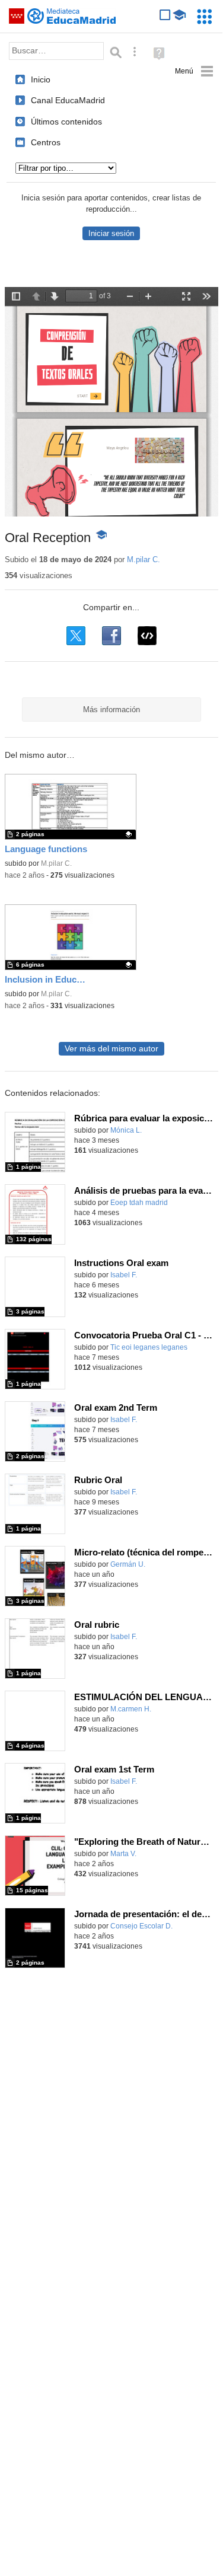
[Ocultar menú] (194, 71)
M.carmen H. (131, 1709)
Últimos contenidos (66, 122)
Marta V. (123, 1854)
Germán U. (128, 1564)
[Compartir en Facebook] (111, 636)
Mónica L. (126, 1130)
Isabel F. (124, 1275)
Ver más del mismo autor (111, 1049)
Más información (111, 710)
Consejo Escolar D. (141, 1926)
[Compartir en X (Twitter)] (76, 636)
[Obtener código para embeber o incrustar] (147, 636)
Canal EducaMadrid (68, 100)
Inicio (41, 79)
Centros (46, 142)
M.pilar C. (144, 559)
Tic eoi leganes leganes (149, 1347)
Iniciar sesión (111, 233)
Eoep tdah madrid (139, 1203)
